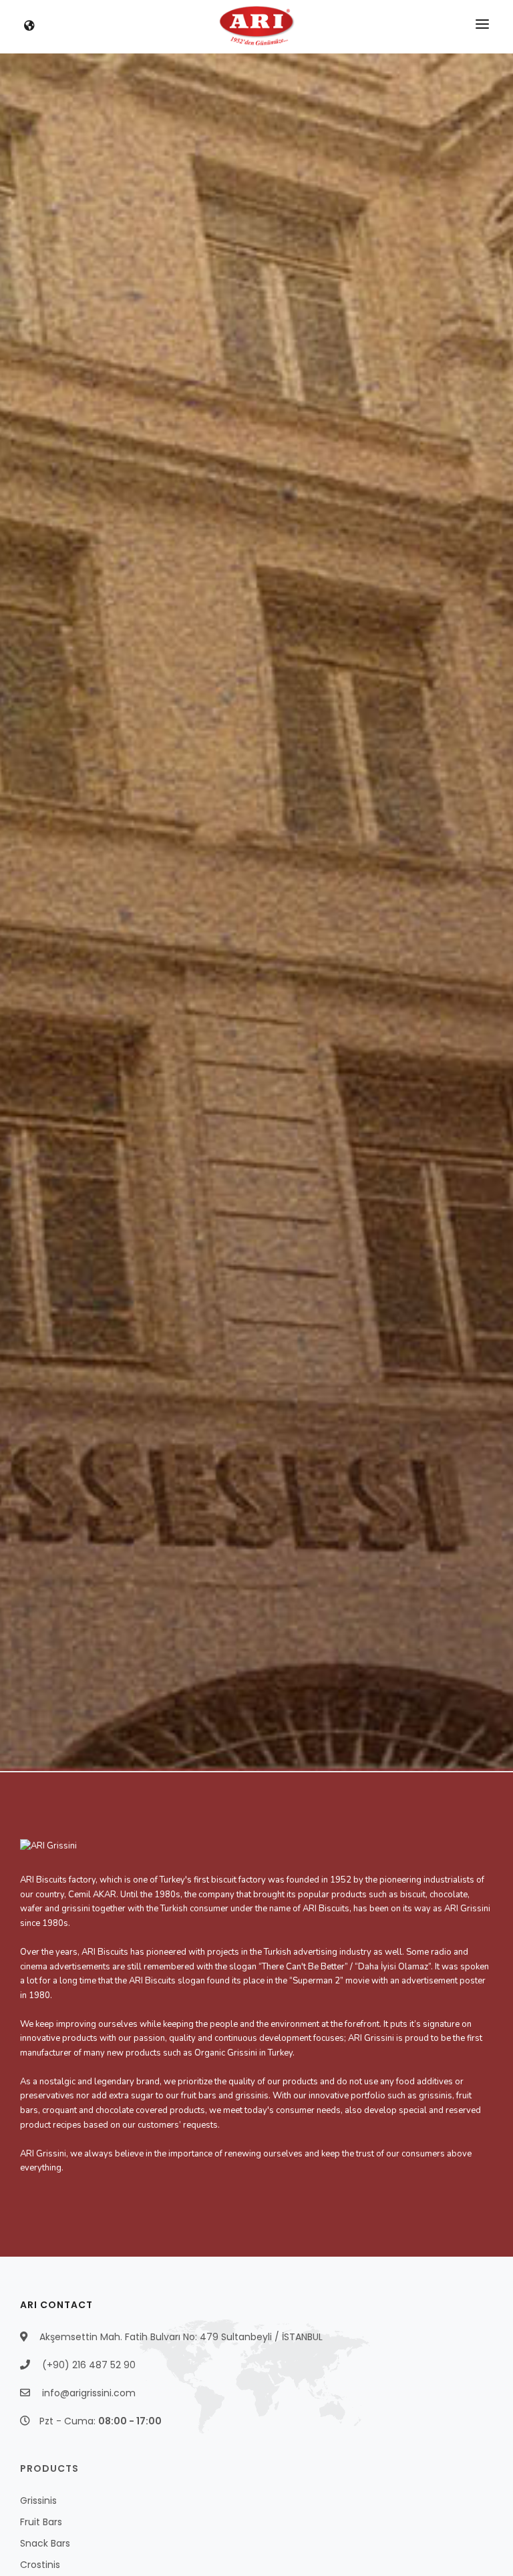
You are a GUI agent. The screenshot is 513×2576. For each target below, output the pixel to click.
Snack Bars (45, 2543)
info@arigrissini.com (89, 2393)
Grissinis (38, 2501)
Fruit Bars (41, 2522)
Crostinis (40, 2565)
